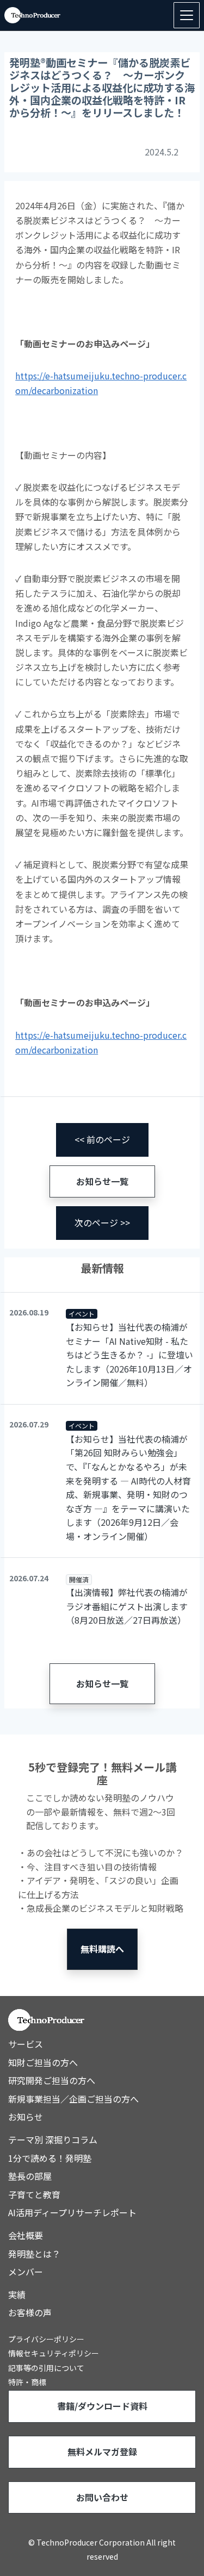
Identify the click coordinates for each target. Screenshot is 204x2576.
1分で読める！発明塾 (50, 2158)
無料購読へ (102, 1949)
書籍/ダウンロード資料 (102, 2406)
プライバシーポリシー (46, 2339)
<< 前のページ (102, 1139)
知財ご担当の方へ (43, 2062)
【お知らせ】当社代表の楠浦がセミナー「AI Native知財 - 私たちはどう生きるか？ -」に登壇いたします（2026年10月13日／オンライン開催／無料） (129, 1355)
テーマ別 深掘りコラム (53, 2140)
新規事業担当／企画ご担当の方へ (73, 2099)
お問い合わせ (102, 2497)
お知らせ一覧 (102, 1181)
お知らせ (26, 2117)
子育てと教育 (34, 2194)
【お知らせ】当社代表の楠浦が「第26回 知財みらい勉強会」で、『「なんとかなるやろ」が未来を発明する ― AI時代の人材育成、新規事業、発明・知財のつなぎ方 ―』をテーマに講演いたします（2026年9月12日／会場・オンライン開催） (128, 1487)
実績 (17, 2294)
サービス (26, 2044)
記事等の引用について (46, 2368)
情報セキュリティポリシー (54, 2353)
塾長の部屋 (30, 2176)
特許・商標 (27, 2382)
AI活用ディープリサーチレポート (72, 2212)
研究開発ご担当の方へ (52, 2080)
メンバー (26, 2272)
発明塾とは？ (34, 2254)
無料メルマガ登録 (102, 2452)
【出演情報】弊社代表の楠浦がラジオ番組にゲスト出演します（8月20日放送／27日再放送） (127, 1606)
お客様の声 (30, 2312)
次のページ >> (102, 1222)
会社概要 (26, 2235)
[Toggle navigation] (187, 15)
